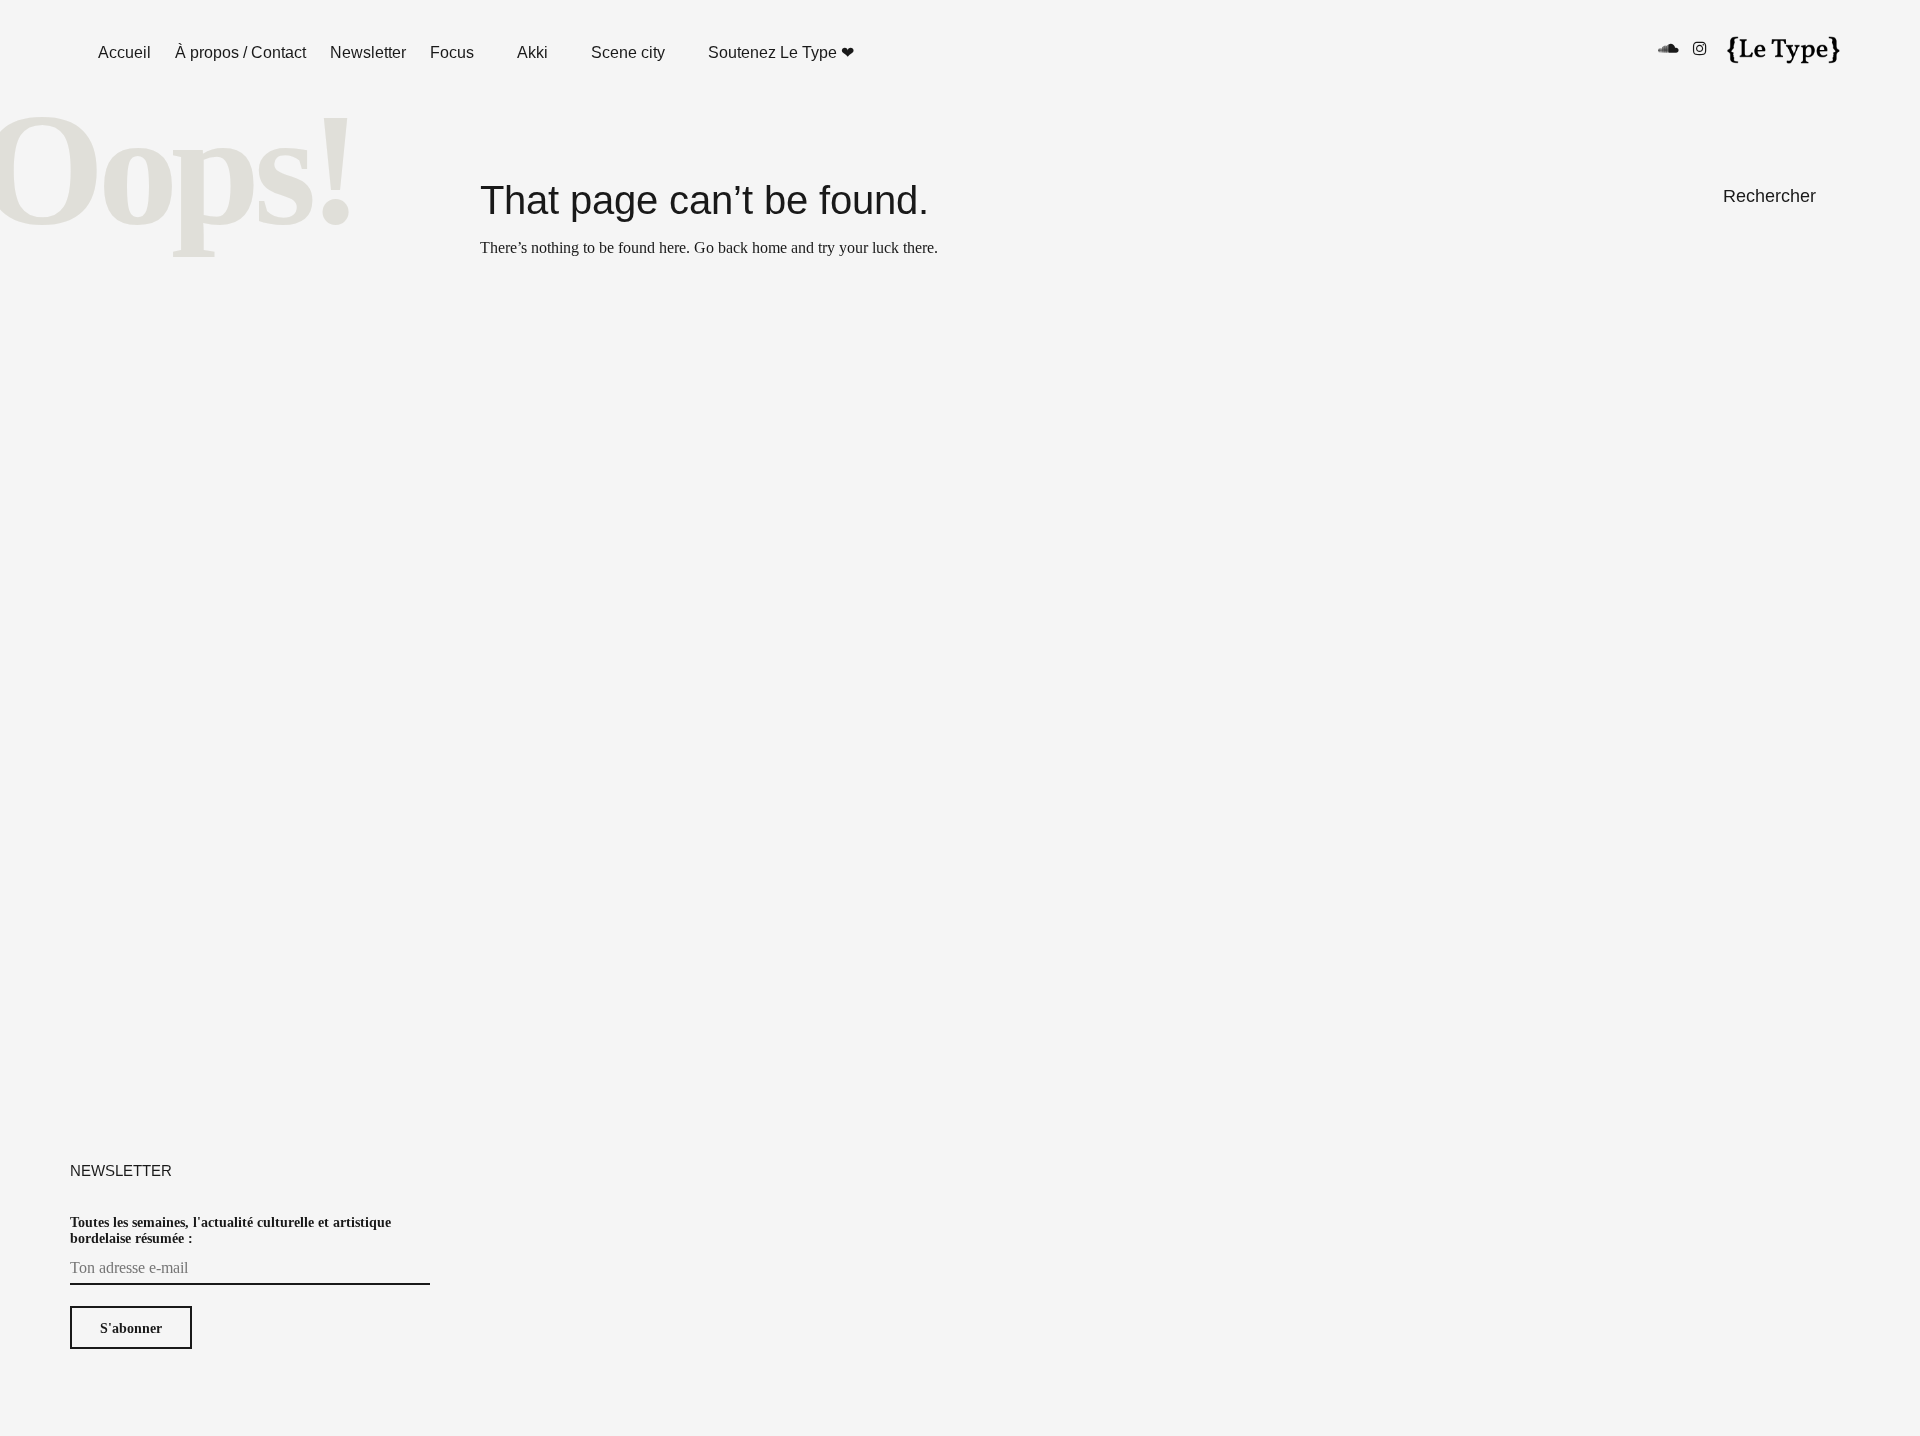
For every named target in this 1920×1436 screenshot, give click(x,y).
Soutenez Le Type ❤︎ (781, 52)
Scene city (628, 52)
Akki (532, 52)
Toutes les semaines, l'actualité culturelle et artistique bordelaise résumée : (230, 1230)
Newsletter (368, 52)
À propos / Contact (240, 52)
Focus (452, 52)
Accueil (124, 52)
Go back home (740, 247)
